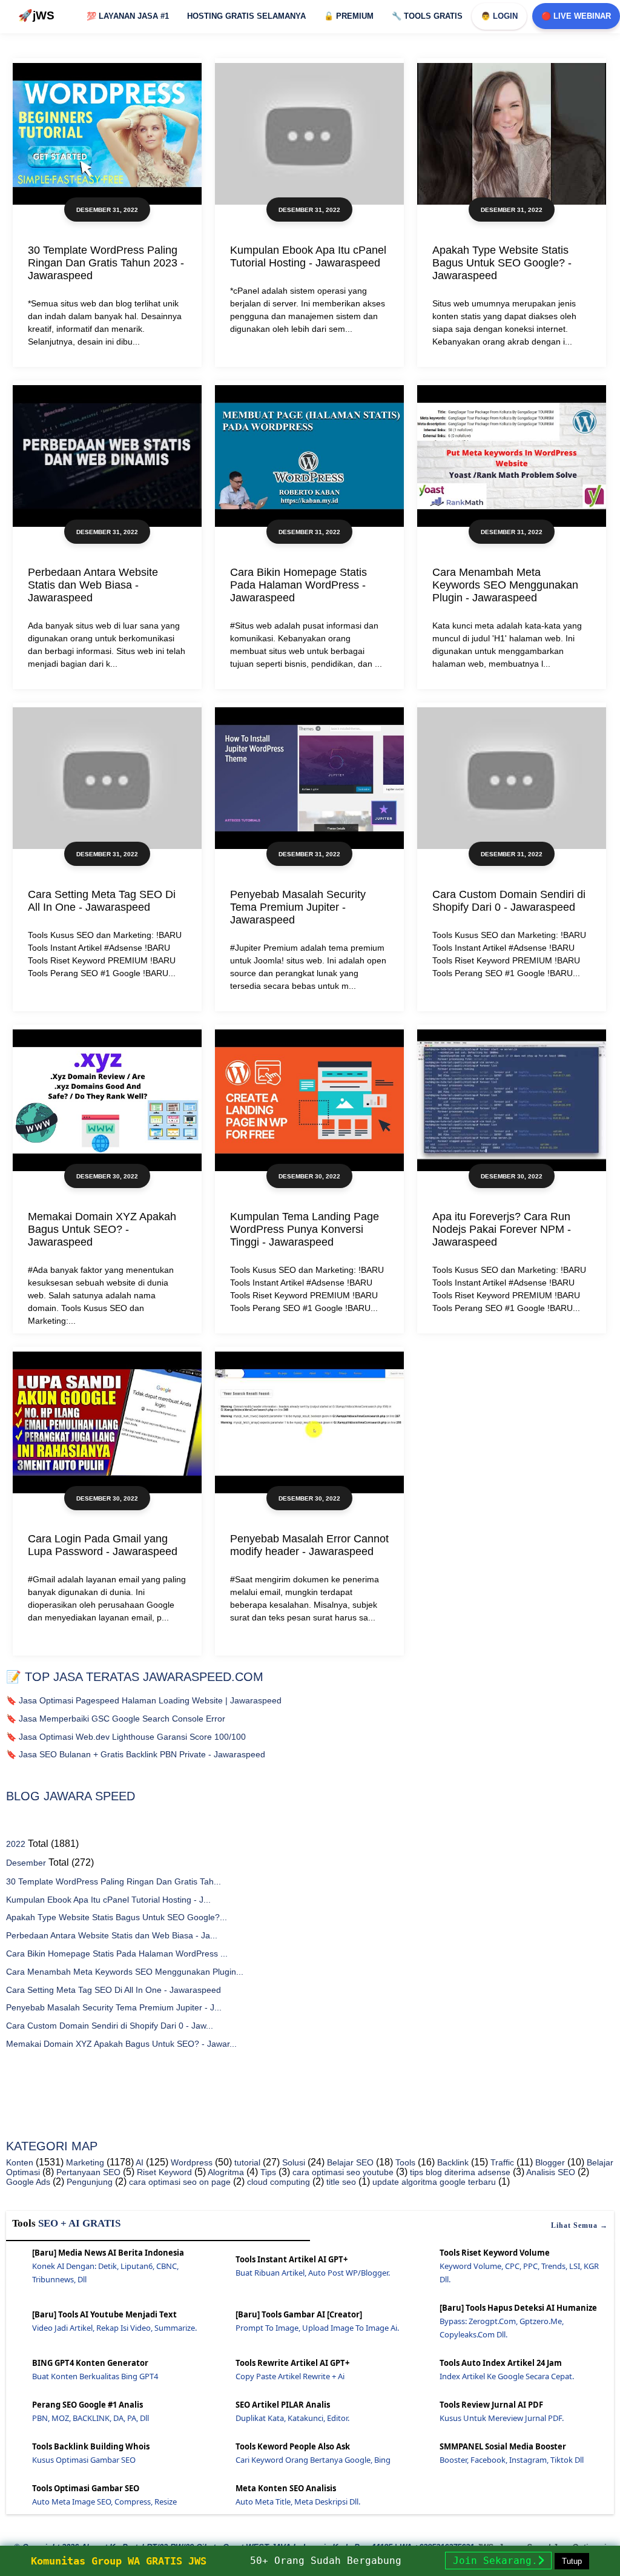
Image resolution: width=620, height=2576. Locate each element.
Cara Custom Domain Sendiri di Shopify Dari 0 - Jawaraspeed (509, 901)
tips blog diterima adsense (459, 2172)
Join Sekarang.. (498, 2561)
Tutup (572, 2561)
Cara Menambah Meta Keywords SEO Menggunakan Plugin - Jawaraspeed (505, 585)
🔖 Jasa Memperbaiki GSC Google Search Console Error (116, 1719)
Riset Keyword (163, 2172)
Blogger (549, 2162)
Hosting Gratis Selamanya (246, 16)
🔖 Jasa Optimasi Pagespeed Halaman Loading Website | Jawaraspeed (144, 1700)
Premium (349, 16)
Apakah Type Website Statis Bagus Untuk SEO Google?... (117, 1917)
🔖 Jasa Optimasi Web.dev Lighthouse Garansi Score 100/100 (126, 1737)
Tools (404, 2162)
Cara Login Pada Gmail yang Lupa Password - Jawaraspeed (103, 1545)
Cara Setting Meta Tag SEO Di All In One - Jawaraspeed (102, 901)
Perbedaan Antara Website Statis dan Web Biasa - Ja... (112, 1935)
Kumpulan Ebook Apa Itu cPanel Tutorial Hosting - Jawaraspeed (308, 256)
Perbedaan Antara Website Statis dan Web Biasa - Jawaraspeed (93, 585)
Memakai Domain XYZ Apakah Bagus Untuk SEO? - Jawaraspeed (102, 1229)
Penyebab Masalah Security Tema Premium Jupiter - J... (114, 2007)
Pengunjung (88, 2182)
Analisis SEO (550, 2172)
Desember (26, 1863)
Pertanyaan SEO (87, 2172)
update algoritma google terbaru (433, 2182)
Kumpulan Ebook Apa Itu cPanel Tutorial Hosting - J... (108, 1900)
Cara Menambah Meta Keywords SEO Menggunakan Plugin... (125, 1972)
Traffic (501, 2162)
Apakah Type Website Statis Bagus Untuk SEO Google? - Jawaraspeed (502, 263)
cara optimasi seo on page (179, 2182)
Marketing (84, 2162)
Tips (267, 2172)
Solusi (292, 2162)
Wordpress (190, 2162)
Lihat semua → (579, 2225)
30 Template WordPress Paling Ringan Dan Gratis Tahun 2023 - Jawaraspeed (106, 263)
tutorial (246, 2162)
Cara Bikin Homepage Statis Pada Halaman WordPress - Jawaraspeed (298, 585)
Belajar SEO (349, 2162)
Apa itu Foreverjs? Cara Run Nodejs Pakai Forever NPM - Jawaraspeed (502, 1229)
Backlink (452, 2162)
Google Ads (28, 2182)
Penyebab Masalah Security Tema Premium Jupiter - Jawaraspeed (298, 907)
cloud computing (277, 2182)
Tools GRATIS (427, 16)
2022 (16, 1844)
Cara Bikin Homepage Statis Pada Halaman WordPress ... (117, 1953)
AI (139, 2162)
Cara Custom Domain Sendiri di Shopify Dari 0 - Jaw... (110, 2026)
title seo (340, 2182)
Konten (20, 2162)
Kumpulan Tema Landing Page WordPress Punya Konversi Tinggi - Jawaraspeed (305, 1229)
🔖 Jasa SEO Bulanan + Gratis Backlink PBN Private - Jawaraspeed (136, 1754)
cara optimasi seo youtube (342, 2172)
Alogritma (225, 2172)
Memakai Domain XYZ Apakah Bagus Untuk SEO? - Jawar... (121, 2044)
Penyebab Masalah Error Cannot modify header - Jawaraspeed (309, 1545)
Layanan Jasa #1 (128, 16)
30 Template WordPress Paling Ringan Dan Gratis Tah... (114, 1881)
